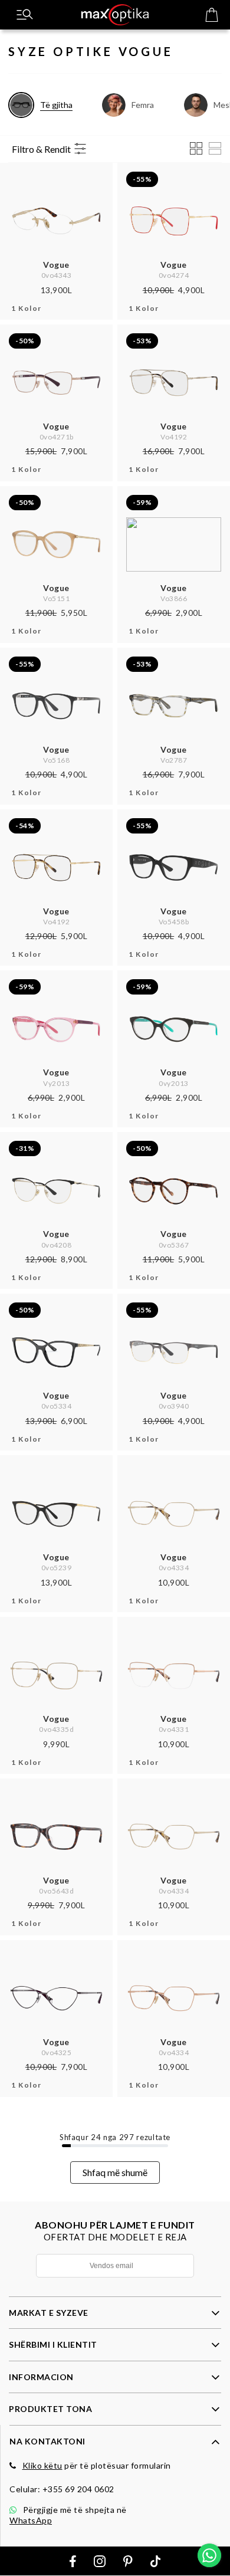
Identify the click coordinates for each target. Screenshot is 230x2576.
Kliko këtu (42, 2465)
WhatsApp (31, 2520)
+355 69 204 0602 (78, 2489)
